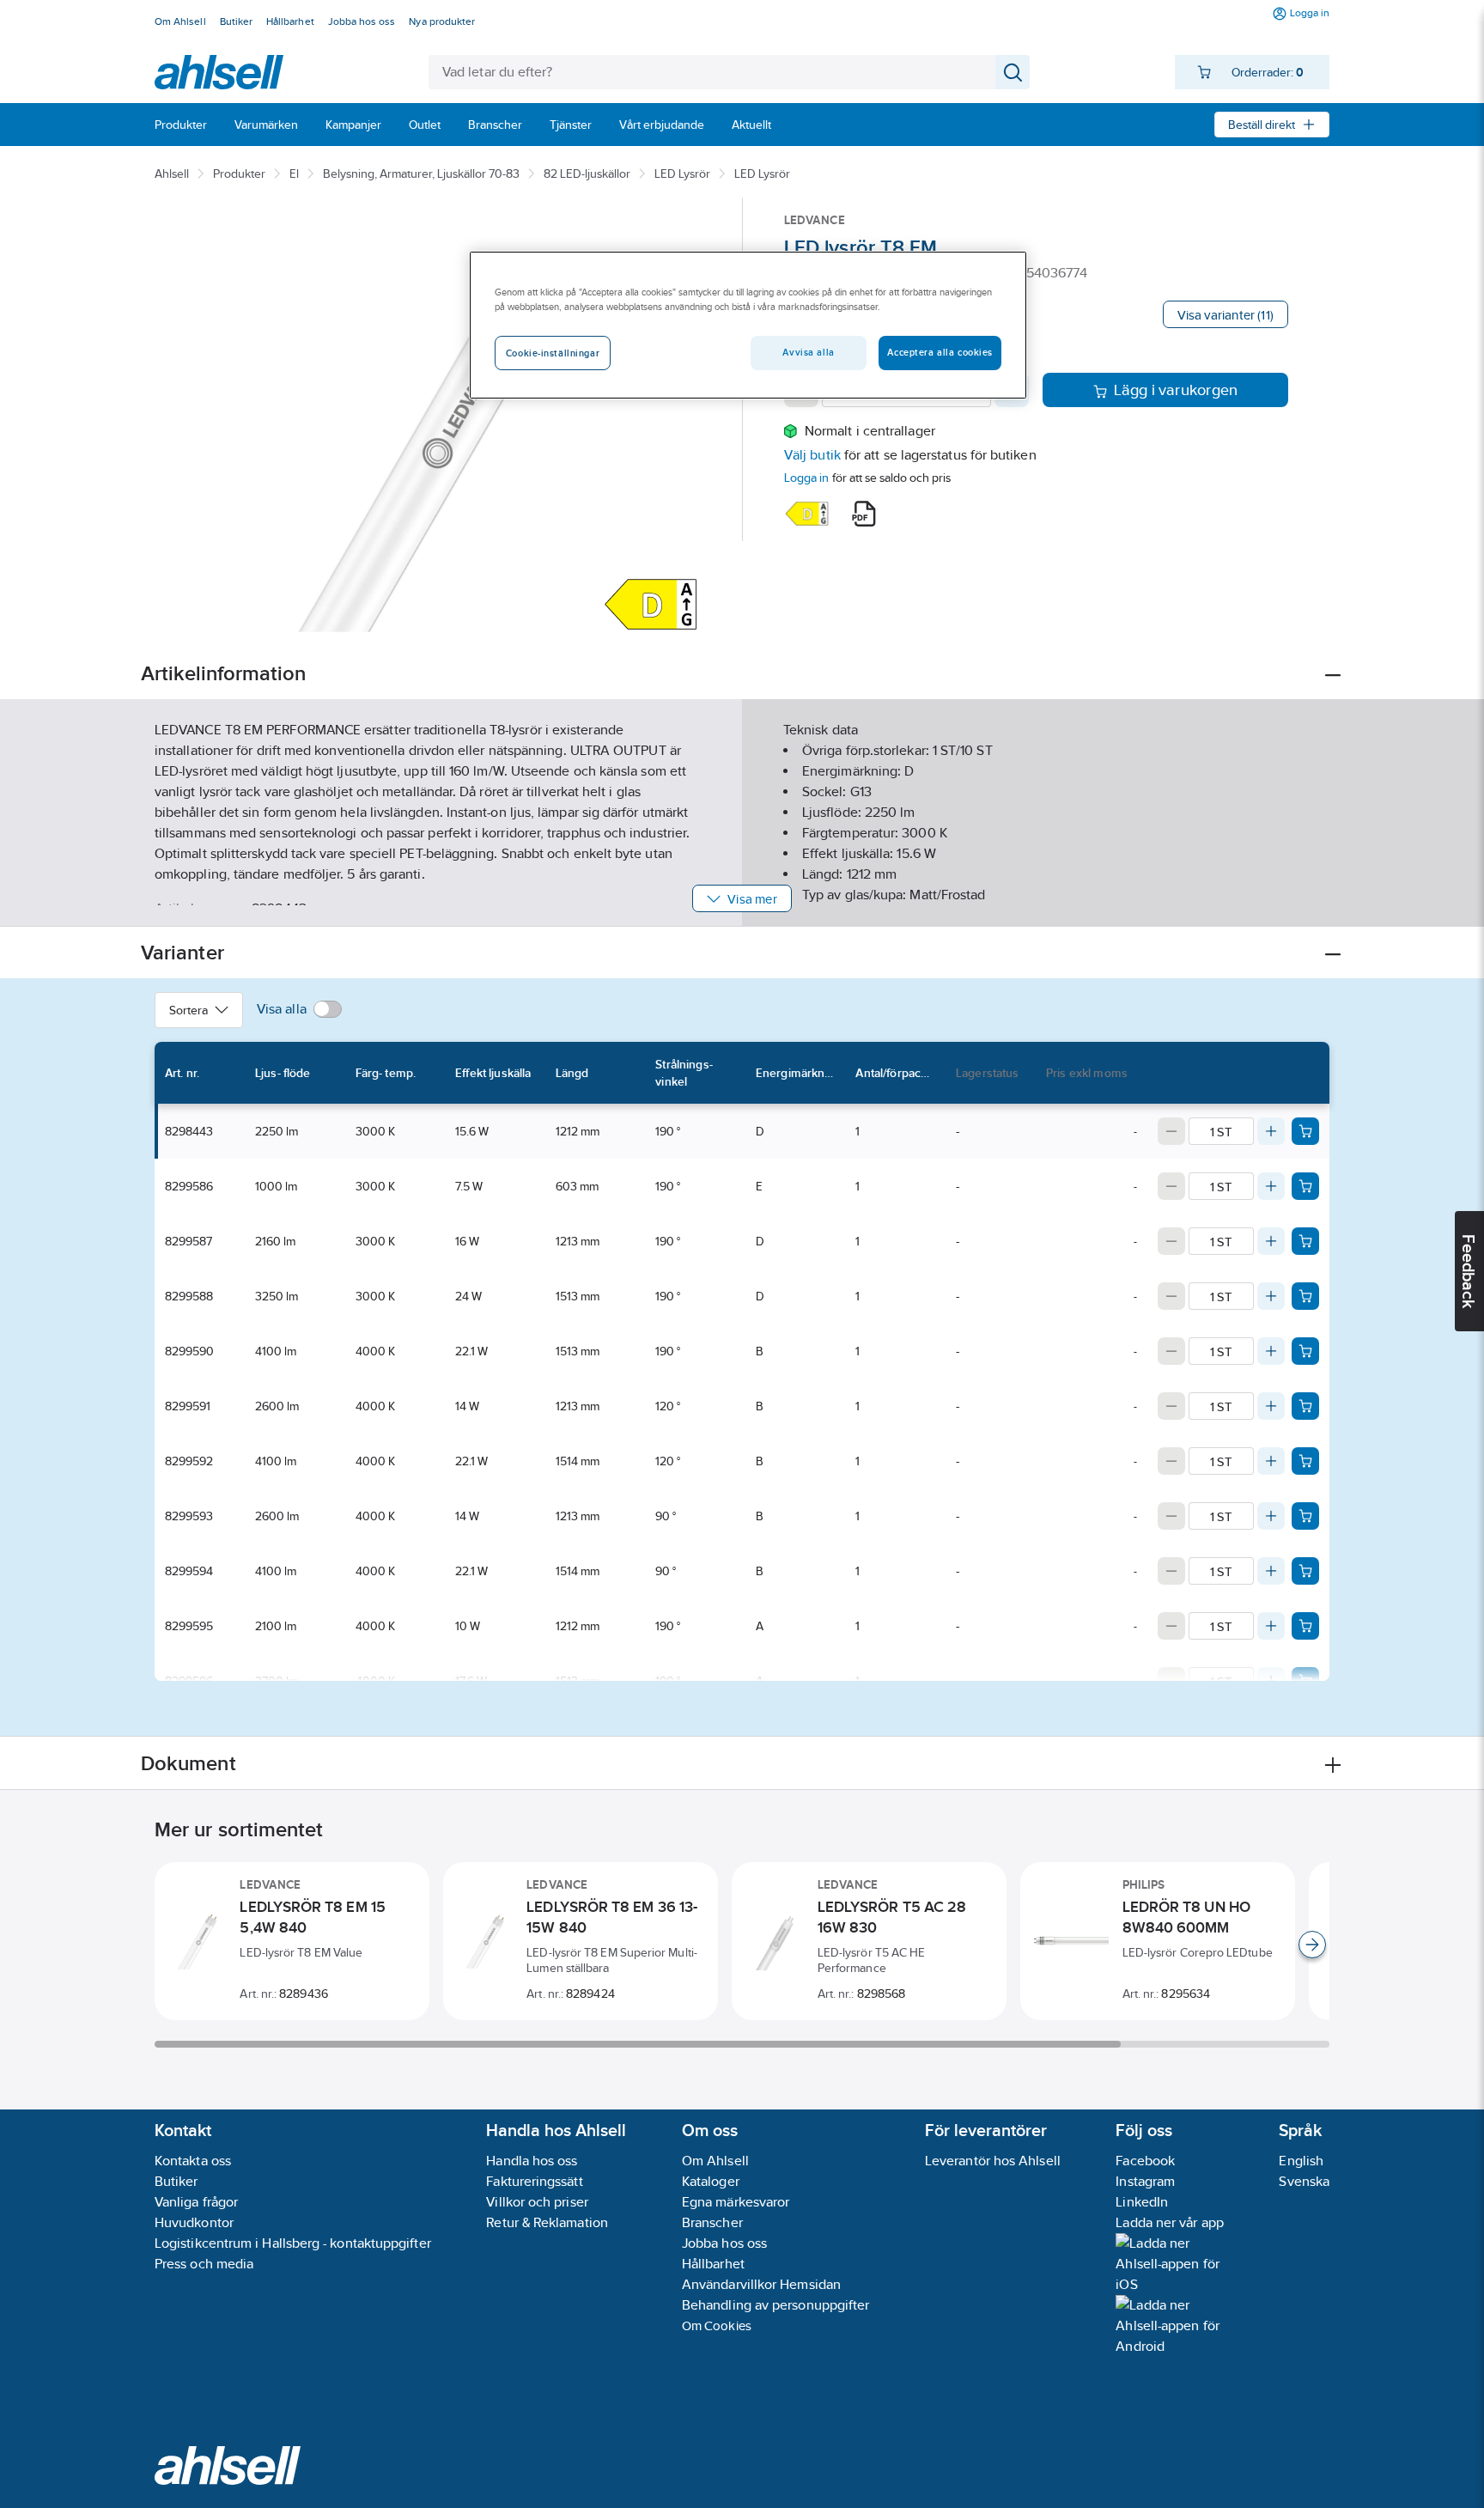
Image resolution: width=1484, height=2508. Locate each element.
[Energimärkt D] (807, 514)
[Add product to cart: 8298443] (1305, 1131)
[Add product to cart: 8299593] (1305, 1516)
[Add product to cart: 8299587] (1305, 1241)
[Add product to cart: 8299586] (1305, 1186)
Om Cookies (717, 2325)
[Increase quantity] (1271, 1131)
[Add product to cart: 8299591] (1305, 1406)
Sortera (189, 1010)
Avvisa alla (808, 352)
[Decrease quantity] (1171, 1131)
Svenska (1304, 2181)
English (1301, 2161)
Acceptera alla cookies (940, 352)
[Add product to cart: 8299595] (1305, 1626)
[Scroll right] (1312, 1945)
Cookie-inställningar (553, 353)
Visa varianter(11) (1226, 315)
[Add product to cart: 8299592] (1305, 1461)
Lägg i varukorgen (1176, 390)
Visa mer (752, 899)
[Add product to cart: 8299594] (1305, 1571)
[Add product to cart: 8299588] (1305, 1296)
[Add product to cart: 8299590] (1305, 1351)
